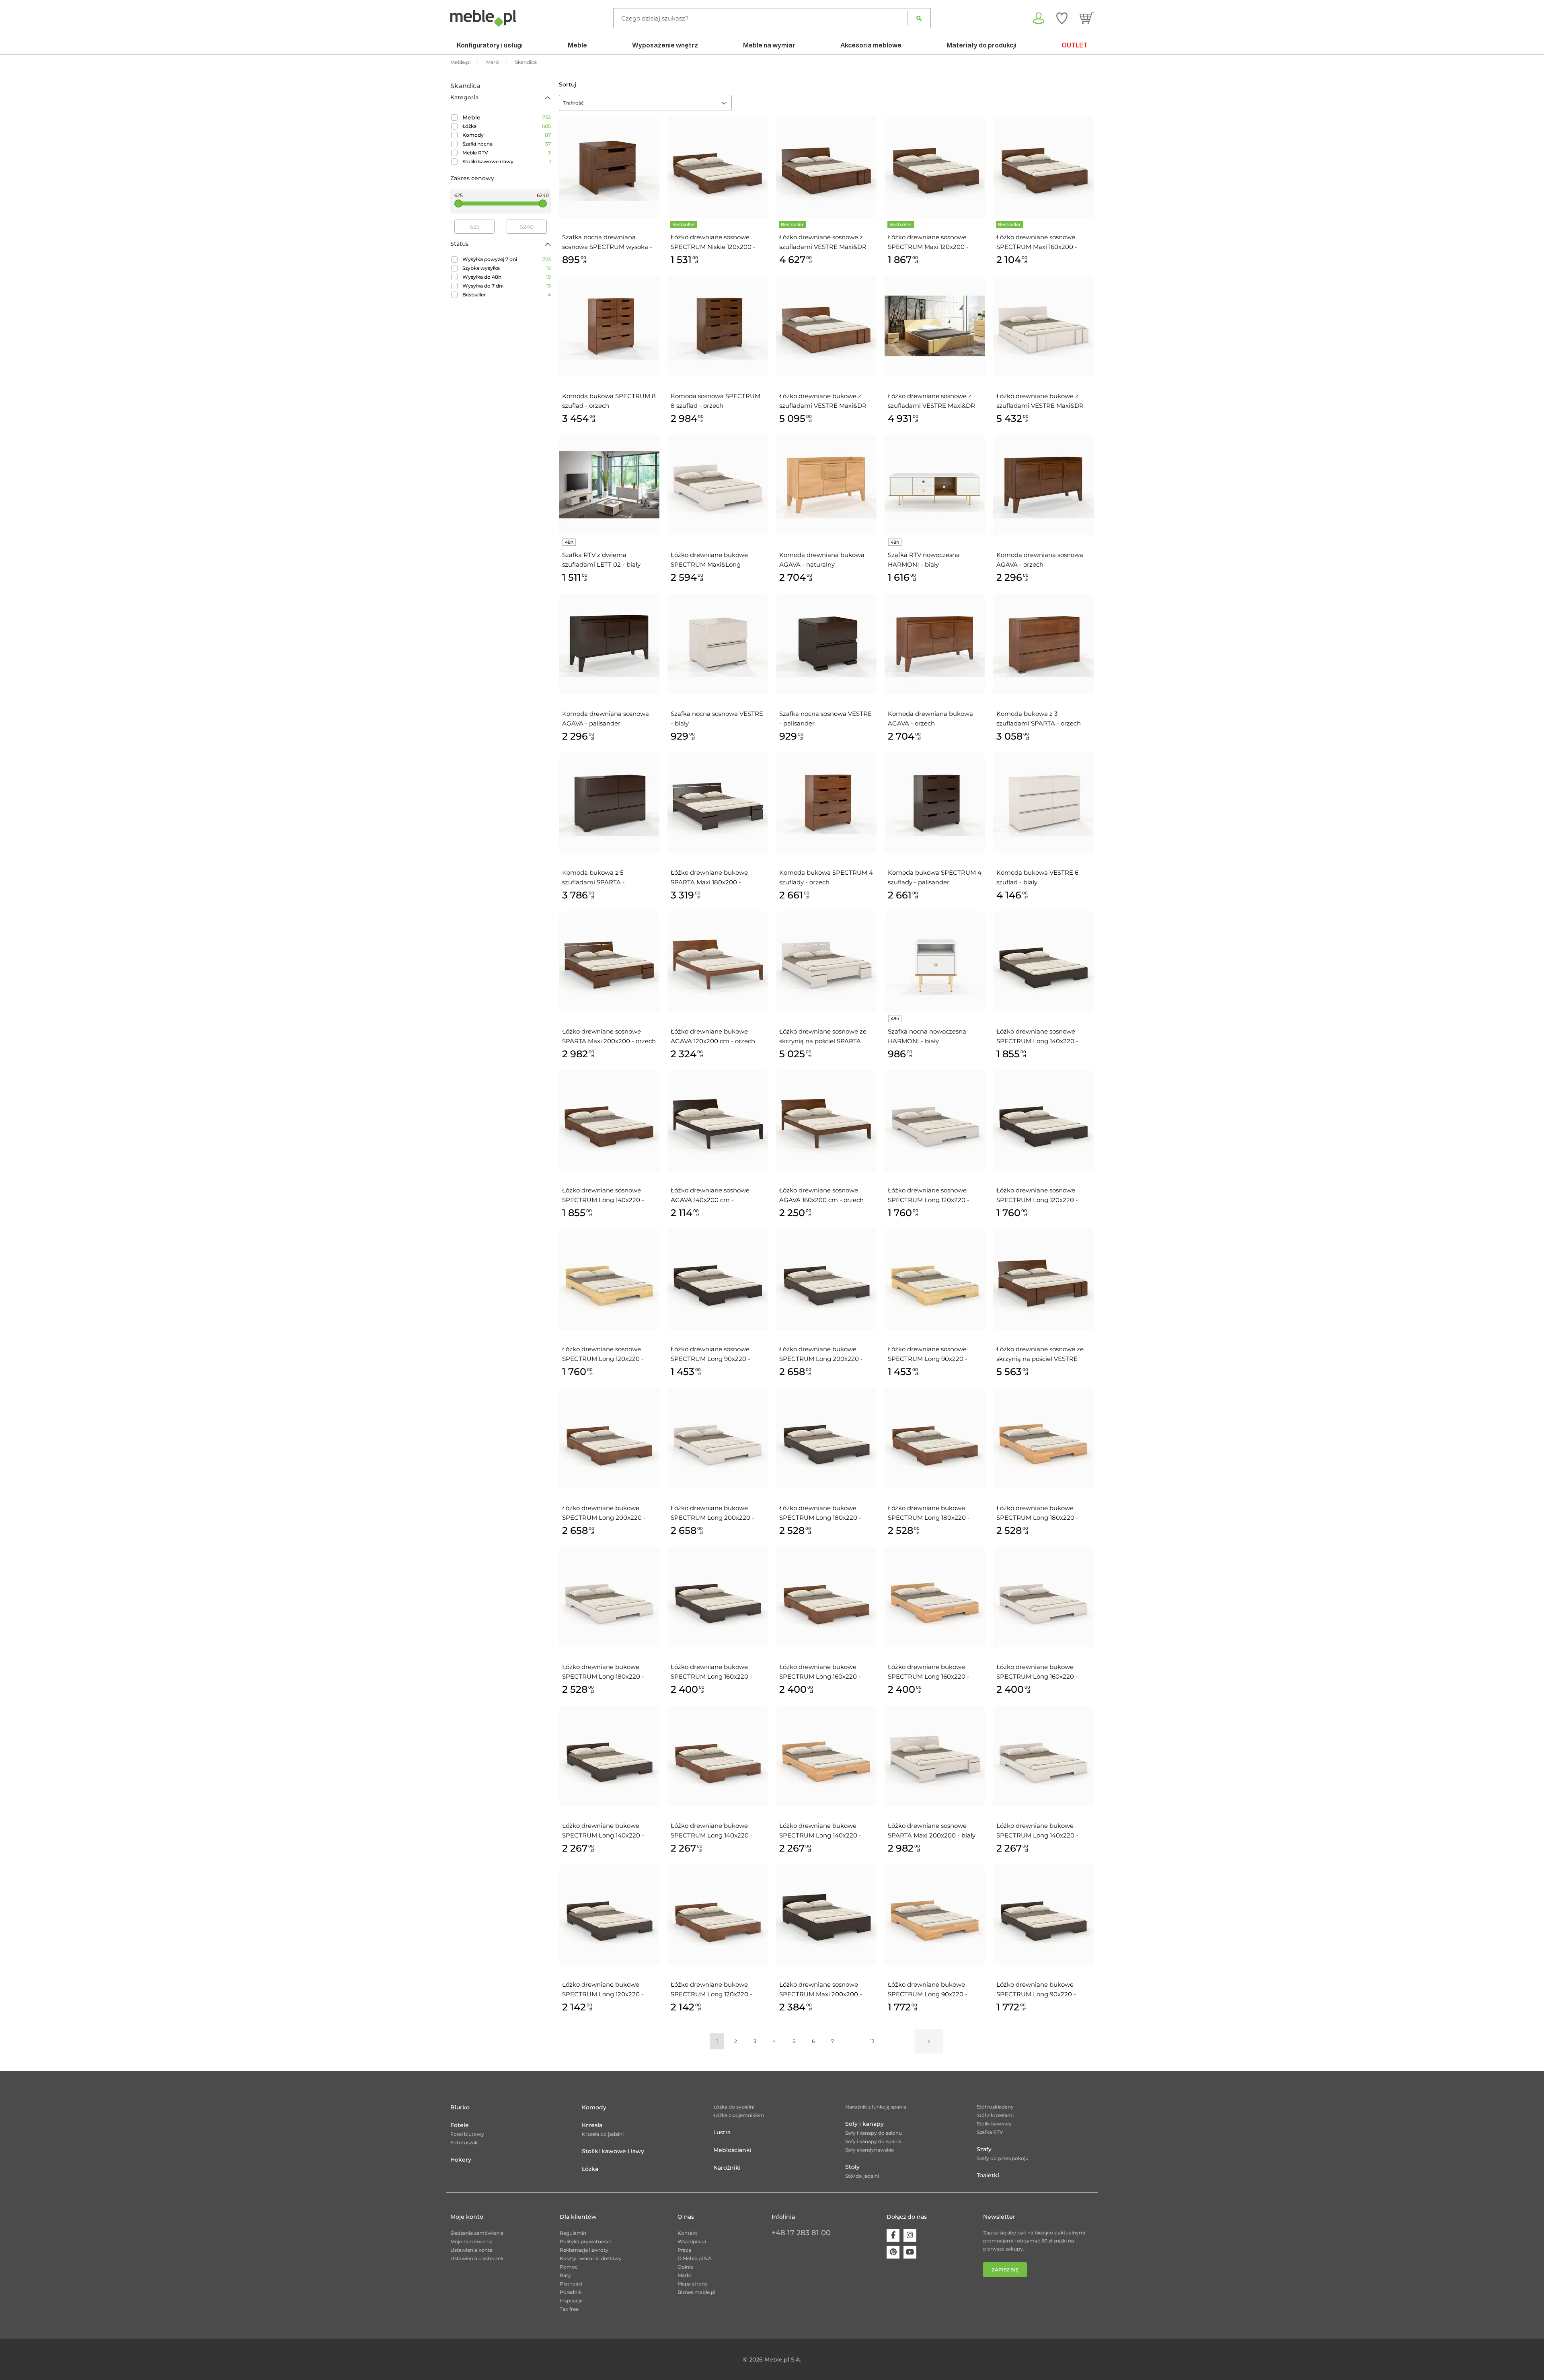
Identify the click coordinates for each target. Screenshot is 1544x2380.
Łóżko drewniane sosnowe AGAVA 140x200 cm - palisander (710, 1196)
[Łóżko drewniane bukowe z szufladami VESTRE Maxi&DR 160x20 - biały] (1043, 326)
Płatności (571, 2284)
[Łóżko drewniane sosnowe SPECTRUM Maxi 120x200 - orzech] (935, 167)
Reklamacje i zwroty (584, 2250)
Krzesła (592, 2125)
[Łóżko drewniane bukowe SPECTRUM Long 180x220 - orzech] (935, 1438)
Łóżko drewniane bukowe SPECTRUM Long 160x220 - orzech (820, 1672)
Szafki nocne (477, 144)
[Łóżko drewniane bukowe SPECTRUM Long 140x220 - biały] (1043, 1756)
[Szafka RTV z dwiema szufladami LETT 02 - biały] (609, 485)
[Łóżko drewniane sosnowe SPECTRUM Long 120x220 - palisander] (1043, 1120)
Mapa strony (693, 2284)
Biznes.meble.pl (696, 2292)
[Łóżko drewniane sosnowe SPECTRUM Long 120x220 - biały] (935, 1120)
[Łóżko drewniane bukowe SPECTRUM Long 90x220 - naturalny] (935, 1915)
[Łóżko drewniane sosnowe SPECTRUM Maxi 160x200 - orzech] (1043, 167)
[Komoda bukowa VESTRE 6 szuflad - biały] (1043, 803)
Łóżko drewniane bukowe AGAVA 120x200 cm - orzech (713, 1036)
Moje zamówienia (471, 2241)
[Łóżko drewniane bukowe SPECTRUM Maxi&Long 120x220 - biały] (718, 485)
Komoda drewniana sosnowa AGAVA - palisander (606, 718)
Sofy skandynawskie (870, 2150)
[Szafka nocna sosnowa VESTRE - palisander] (826, 644)
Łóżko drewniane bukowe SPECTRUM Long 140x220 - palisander (603, 1831)
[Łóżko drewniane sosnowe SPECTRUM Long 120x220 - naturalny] (609, 1279)
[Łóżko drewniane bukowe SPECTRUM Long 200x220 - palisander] (826, 1279)
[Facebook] (893, 2235)
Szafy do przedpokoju (1003, 2158)
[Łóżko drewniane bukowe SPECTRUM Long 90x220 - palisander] (1043, 1915)
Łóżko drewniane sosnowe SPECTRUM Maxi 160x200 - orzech (1037, 243)
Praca (684, 2250)
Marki (684, 2275)
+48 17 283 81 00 (801, 2233)
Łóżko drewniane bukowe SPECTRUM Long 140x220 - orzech (712, 1831)
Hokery (461, 2160)
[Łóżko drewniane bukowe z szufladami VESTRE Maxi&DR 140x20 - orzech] (826, 326)
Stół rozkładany (995, 2107)
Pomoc (569, 2267)
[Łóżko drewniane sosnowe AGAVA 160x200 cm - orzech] (826, 1120)
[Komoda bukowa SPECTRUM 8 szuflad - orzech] (609, 326)
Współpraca (692, 2241)
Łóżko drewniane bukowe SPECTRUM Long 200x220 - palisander (821, 1354)
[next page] (929, 2041)
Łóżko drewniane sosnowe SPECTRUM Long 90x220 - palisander (710, 1354)
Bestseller (474, 295)
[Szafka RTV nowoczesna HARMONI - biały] (935, 485)
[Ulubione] (1062, 18)
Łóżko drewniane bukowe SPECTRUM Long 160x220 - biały (1037, 1672)
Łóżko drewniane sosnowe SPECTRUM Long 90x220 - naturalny (928, 1354)
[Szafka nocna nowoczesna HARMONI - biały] (935, 962)
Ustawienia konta (471, 2250)
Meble (471, 117)
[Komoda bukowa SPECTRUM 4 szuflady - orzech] (826, 803)
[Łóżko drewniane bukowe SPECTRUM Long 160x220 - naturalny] (935, 1597)
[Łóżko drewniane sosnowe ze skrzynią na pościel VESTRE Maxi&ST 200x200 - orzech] (1043, 1279)
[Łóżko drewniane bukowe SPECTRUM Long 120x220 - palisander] (609, 1915)
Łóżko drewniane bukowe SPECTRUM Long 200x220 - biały (712, 1513)
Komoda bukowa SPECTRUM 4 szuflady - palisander (935, 877)
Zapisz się (1005, 2270)
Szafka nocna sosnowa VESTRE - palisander (825, 718)
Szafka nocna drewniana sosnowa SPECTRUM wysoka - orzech (607, 243)
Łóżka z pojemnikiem (739, 2115)
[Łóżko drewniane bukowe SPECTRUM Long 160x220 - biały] (1043, 1597)
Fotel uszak (464, 2143)
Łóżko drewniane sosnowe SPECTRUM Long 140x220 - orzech (603, 1196)
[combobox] (645, 103)
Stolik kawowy (994, 2124)
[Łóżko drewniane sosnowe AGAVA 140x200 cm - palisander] (718, 1120)
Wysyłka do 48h (482, 277)
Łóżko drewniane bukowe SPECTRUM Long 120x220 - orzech (711, 1990)
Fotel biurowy (467, 2134)
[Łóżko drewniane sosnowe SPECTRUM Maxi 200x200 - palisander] (826, 1915)
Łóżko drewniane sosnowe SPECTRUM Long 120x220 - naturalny (603, 1354)
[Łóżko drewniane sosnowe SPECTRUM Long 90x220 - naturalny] (935, 1279)
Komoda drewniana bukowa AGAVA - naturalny (822, 560)
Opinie (685, 2267)
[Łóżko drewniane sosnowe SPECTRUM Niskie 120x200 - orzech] (718, 167)
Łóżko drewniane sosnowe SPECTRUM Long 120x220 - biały (929, 1196)
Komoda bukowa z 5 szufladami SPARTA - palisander (593, 878)
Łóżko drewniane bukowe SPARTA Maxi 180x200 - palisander (709, 878)
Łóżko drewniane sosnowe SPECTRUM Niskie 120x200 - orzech (713, 243)
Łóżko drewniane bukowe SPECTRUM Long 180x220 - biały (603, 1672)
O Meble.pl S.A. (695, 2258)
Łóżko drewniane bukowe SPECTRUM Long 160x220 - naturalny (929, 1672)
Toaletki (988, 2175)
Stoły (852, 2167)
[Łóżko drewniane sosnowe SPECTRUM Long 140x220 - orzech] (609, 1120)
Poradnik (571, 2292)
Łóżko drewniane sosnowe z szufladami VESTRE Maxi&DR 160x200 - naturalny (931, 401)
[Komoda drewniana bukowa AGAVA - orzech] (935, 644)
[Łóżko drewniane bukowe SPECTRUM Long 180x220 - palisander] (826, 1438)
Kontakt (687, 2233)
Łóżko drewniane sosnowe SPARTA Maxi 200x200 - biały (932, 1830)
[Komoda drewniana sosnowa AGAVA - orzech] (1043, 485)
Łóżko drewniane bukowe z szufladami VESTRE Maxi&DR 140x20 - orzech (823, 401)
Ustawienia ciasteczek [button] (477, 2258)
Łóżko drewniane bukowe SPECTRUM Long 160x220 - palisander (711, 1672)
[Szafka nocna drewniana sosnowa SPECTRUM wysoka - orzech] (609, 167)
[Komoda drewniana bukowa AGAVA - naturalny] (826, 485)
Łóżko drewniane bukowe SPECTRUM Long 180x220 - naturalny (1037, 1513)
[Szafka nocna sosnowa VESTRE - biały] (718, 644)
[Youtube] (910, 2252)
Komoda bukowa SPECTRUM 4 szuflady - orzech (826, 877)
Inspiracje (571, 2301)
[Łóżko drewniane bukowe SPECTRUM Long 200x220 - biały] (718, 1438)
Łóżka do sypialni (734, 2107)
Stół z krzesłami (995, 2115)
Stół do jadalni (862, 2176)
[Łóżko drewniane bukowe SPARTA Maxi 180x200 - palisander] (718, 803)
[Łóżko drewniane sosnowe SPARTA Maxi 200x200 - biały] (935, 1756)
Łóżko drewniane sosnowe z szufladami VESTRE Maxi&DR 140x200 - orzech (823, 243)
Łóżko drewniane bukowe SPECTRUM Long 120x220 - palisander (603, 1990)
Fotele (460, 2125)
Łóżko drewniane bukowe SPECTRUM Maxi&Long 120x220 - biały (709, 560)
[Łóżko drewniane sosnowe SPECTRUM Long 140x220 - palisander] (1043, 962)
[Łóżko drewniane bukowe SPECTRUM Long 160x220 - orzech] (826, 1597)
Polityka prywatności (585, 2241)
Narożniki (727, 2168)
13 (872, 2041)
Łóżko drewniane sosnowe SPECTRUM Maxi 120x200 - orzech (928, 243)
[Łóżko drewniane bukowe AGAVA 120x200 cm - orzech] (718, 962)
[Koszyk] (1087, 18)
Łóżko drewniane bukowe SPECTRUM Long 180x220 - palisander (820, 1513)
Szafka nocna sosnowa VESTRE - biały (717, 718)
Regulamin (573, 2233)
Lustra (722, 2132)
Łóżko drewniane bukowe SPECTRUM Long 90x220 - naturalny (928, 1990)
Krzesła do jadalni (603, 2134)
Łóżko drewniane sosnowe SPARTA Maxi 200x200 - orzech (609, 1036)
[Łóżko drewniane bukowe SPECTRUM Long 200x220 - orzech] (609, 1438)
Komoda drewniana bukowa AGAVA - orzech (930, 718)
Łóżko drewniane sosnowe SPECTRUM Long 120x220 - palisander (1037, 1196)
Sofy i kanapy (864, 2124)
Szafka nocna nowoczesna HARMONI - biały (927, 1036)
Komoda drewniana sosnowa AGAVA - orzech (1040, 560)
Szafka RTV (990, 2132)
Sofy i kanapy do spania (873, 2141)
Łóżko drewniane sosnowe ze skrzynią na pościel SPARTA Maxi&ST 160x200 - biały (823, 1037)
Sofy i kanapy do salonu (874, 2133)
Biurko (460, 2107)
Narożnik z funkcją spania (876, 2107)
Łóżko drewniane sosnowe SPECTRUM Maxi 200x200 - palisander (821, 1990)
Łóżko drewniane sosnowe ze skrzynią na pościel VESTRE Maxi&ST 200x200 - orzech (1040, 1354)
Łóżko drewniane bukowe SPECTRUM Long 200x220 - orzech (604, 1513)
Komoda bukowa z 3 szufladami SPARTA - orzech (1039, 718)
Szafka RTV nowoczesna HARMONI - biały (924, 560)
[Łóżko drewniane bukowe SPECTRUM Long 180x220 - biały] (609, 1597)
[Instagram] (910, 2235)
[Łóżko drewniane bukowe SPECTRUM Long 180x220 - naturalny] (1043, 1438)
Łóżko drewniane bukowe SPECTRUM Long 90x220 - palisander (1036, 1990)
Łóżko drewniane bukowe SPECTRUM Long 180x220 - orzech (929, 1513)
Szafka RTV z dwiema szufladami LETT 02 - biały (601, 560)
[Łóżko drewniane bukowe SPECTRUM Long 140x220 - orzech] (718, 1756)
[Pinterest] (893, 2252)
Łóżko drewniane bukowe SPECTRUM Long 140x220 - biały (1037, 1831)
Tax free (569, 2309)
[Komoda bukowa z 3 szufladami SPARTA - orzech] (1043, 644)
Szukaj (919, 18)
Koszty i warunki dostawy (591, 2258)
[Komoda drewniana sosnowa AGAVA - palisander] (609, 644)
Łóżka (469, 126)
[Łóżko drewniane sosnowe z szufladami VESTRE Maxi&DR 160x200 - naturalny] (935, 326)
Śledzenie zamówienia (477, 2233)
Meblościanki (732, 2150)
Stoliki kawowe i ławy (488, 161)
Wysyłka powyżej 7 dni (490, 259)
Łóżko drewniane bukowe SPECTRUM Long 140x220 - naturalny (820, 1831)
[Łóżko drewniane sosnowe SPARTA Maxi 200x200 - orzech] (609, 962)
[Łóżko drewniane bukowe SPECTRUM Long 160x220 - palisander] (718, 1597)
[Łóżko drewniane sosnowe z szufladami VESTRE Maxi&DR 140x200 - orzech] (826, 167)
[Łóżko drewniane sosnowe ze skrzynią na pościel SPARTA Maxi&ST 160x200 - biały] (826, 962)
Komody (473, 135)
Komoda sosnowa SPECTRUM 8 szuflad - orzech (716, 401)
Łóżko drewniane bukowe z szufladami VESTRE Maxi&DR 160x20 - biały (1040, 401)
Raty (565, 2275)
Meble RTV (475, 153)
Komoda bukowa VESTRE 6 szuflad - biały (1037, 877)
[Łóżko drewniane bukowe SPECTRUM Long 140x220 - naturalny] (826, 1756)
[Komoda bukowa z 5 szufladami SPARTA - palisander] (609, 803)
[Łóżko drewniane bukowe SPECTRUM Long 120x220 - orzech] (718, 1915)
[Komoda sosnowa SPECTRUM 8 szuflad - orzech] (718, 326)
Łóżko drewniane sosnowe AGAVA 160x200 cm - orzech (821, 1195)
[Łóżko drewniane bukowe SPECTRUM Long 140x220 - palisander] (609, 1756)
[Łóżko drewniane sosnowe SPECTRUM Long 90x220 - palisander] (718, 1279)
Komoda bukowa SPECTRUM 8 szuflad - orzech (609, 401)
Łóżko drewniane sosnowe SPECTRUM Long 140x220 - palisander (1037, 1037)
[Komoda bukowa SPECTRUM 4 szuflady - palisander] (935, 803)
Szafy (984, 2149)
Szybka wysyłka (481, 268)
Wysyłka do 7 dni (483, 286)
